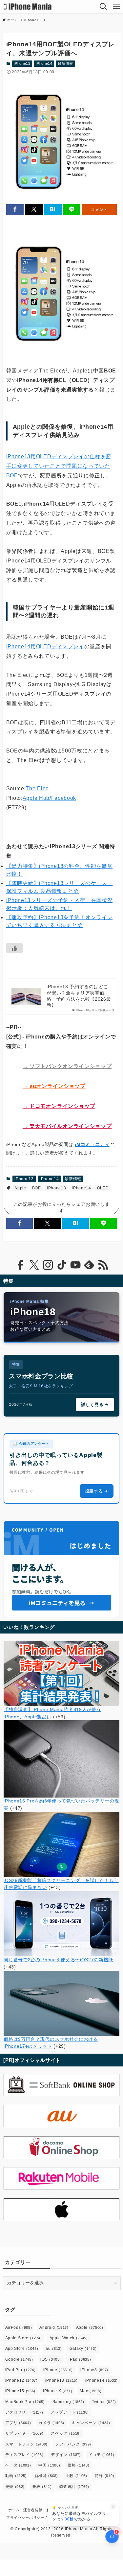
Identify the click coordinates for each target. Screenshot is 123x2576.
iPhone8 (94, 2370)
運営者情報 (33, 2510)
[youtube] (75, 1265)
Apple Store (24, 2338)
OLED (103, 1188)
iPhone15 (20, 2391)
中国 (49, 2465)
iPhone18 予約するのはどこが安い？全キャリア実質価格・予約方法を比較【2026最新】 (79, 996)
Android (54, 2327)
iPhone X (58, 2391)
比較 (76, 2476)
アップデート (70, 2412)
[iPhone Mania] (28, 7)
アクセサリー (24, 2412)
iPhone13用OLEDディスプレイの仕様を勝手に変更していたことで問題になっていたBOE (59, 466)
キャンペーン (91, 2423)
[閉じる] (113, 2507)
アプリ (18, 2423)
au (54, 2349)
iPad (80, 2359)
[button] (15, 210)
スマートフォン (26, 2444)
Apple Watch (69, 2338)
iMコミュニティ (92, 1144)
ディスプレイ (24, 2455)
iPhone (58, 2370)
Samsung (68, 2402)
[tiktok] (62, 1265)
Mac (91, 2391)
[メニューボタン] (116, 7)
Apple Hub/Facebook (49, 798)
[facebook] (20, 1265)
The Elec (37, 788)
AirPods (19, 2327)
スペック (66, 2433)
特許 (104, 2476)
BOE (37, 1188)
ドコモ (102, 2455)
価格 (78, 2465)
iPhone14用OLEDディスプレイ (45, 646)
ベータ (18, 2465)
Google (19, 2359)
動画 (16, 2476)
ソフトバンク (73, 2444)
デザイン (66, 2455)
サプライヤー (24, 2433)
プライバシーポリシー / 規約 (31, 2517)
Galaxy (83, 2349)
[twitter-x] (34, 1265)
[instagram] (48, 1265)
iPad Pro (20, 2370)
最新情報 (65, 63)
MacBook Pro (25, 2402)
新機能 (46, 2476)
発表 (42, 2487)
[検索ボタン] (103, 7)
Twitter (104, 2402)
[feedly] (89, 1265)
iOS (51, 2359)
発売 (15, 2487)
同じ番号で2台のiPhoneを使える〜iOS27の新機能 (58, 1960)
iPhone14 (44, 63)
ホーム (14, 2510)
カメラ (51, 2423)
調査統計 (74, 2487)
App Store (22, 2349)
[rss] (103, 1265)
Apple (20, 1188)
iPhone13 (22, 63)
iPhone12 (21, 2380)
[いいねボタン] (14, 948)
